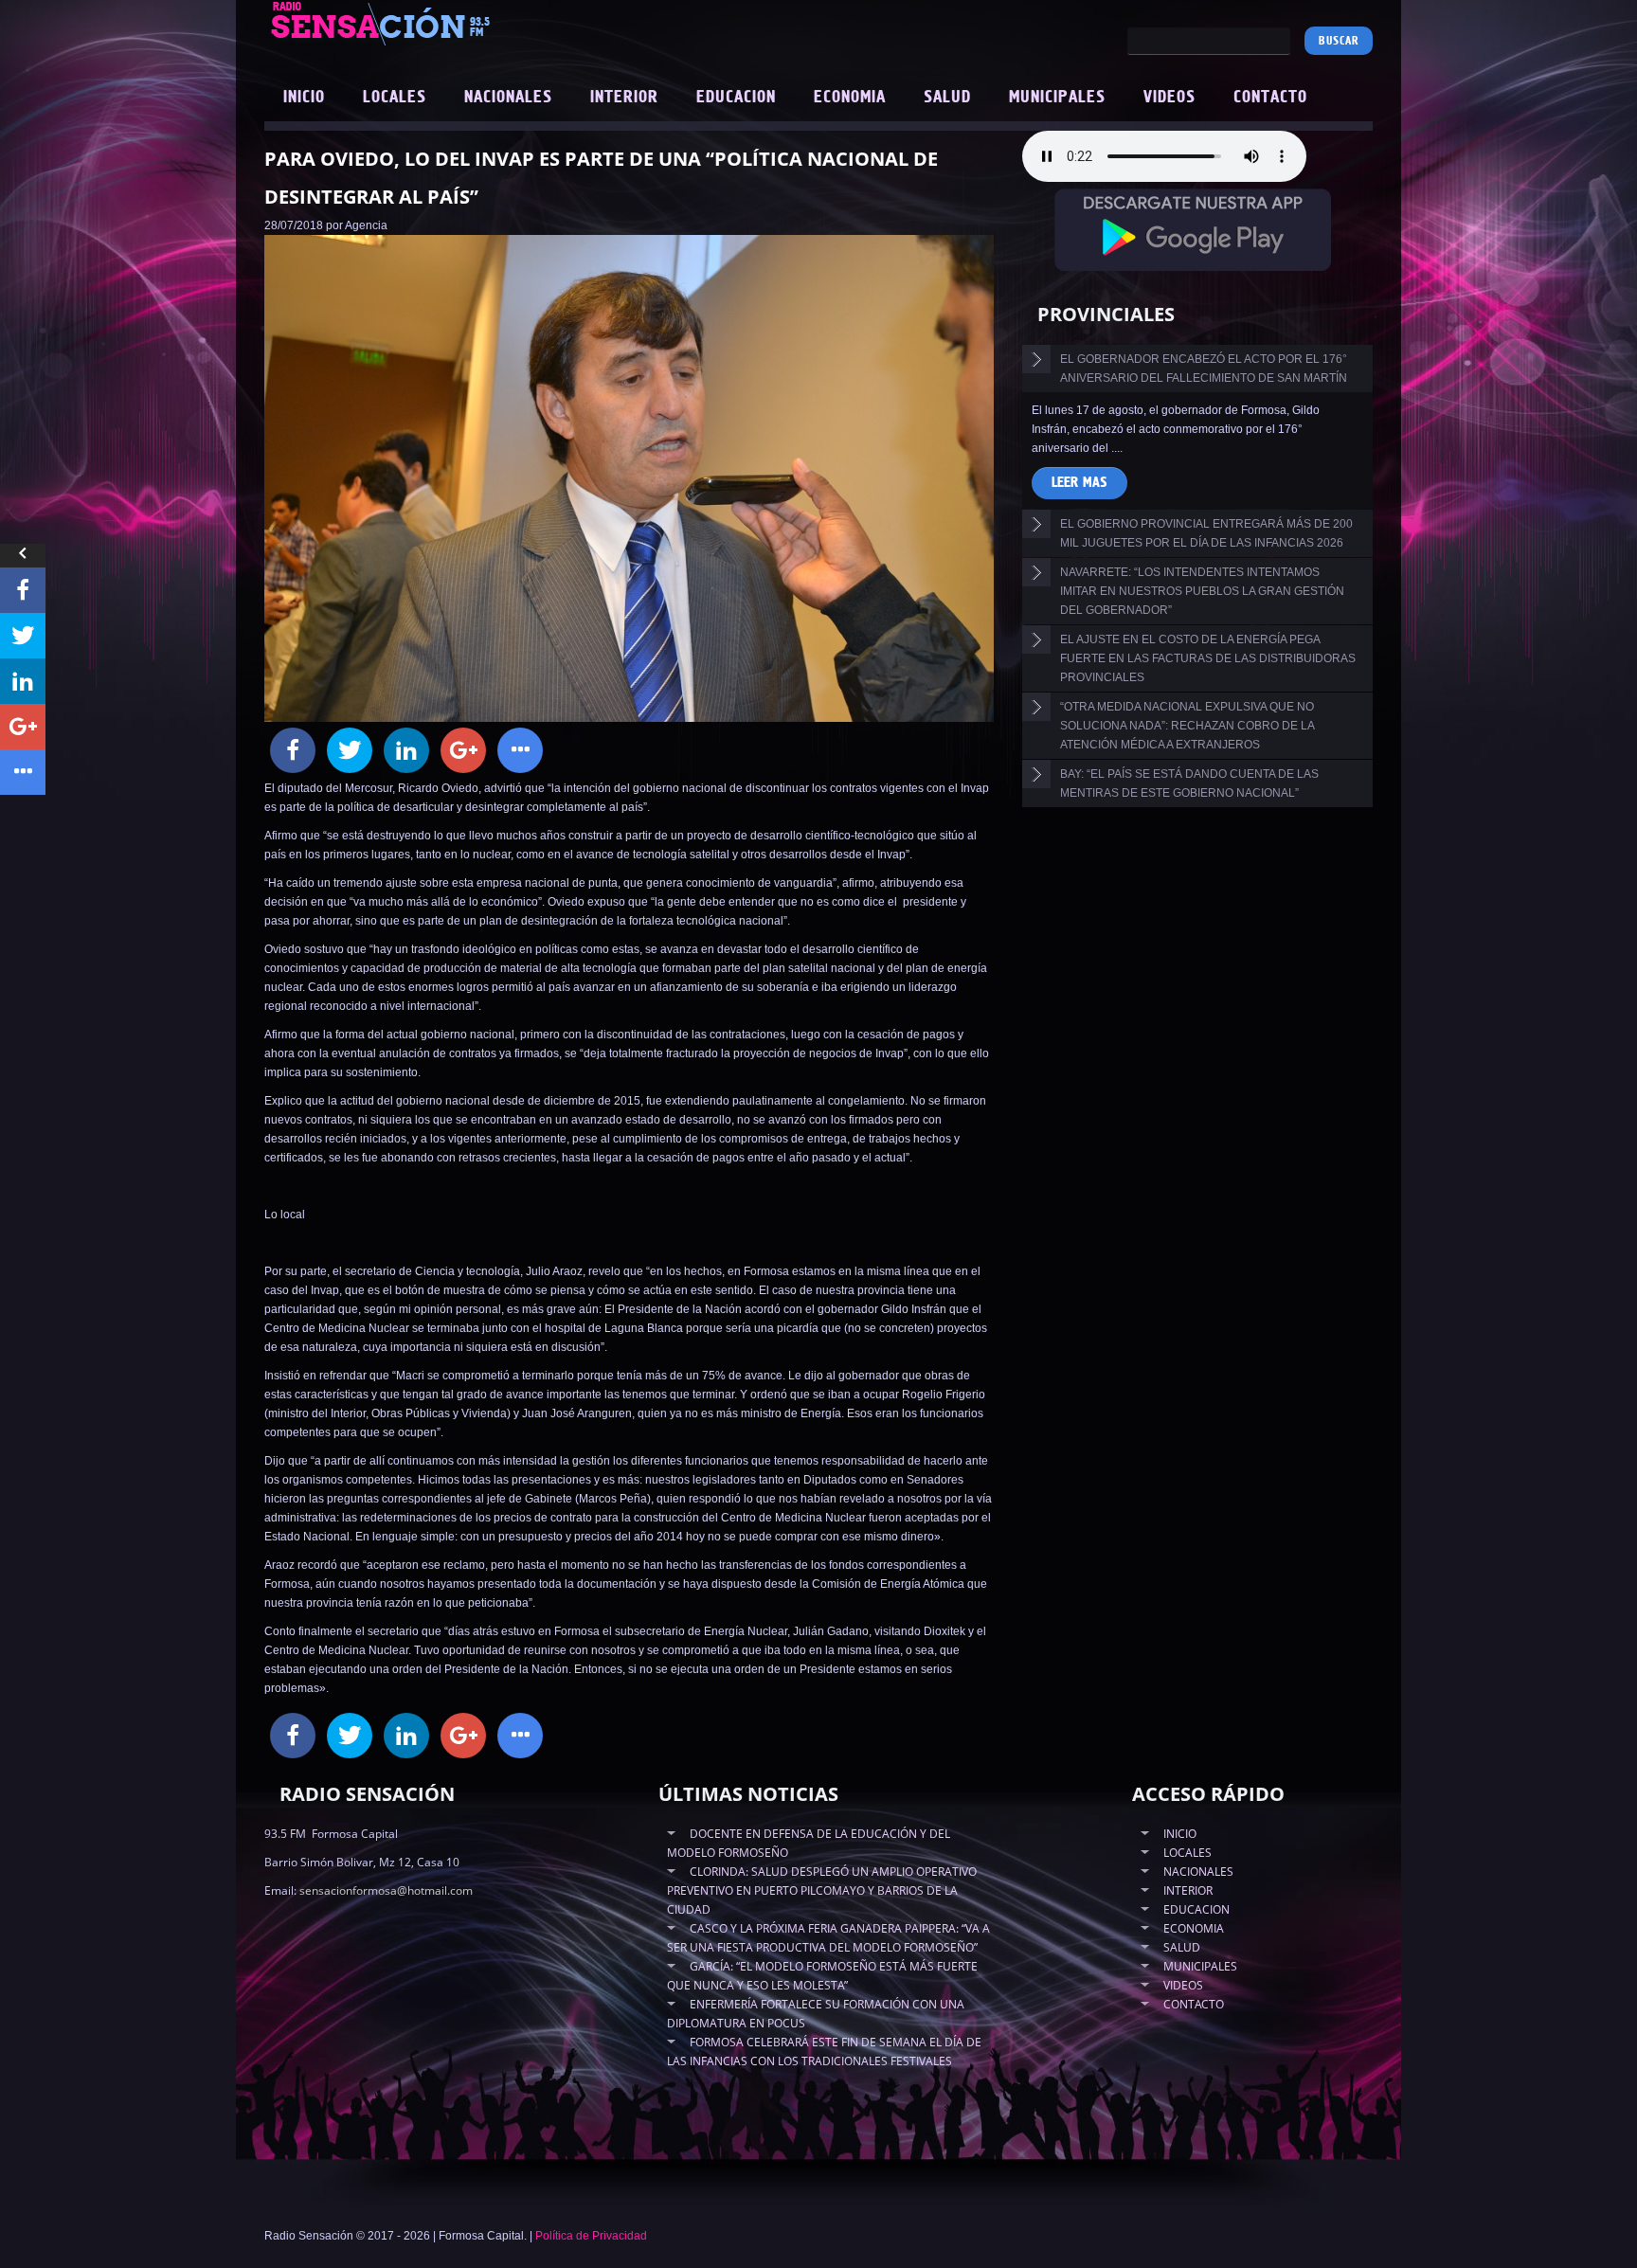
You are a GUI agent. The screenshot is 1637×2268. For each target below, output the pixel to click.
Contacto (1270, 98)
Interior (624, 98)
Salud (947, 98)
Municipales (1057, 98)
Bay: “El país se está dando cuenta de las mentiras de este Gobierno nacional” (1189, 783)
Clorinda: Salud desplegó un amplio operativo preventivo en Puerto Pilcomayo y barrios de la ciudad (822, 1890)
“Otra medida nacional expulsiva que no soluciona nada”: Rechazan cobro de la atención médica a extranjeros (1187, 726)
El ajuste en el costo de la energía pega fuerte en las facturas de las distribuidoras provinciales (1208, 658)
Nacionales (508, 98)
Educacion (736, 98)
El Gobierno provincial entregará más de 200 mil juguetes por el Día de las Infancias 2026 (1206, 533)
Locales (395, 98)
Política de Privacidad (591, 2236)
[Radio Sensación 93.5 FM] (487, 23)
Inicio (304, 98)
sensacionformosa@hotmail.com (386, 1890)
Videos (1169, 98)
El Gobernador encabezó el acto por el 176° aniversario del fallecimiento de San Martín (1204, 369)
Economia (850, 98)
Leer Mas (1079, 483)
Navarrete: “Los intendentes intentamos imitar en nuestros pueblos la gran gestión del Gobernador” (1202, 591)
